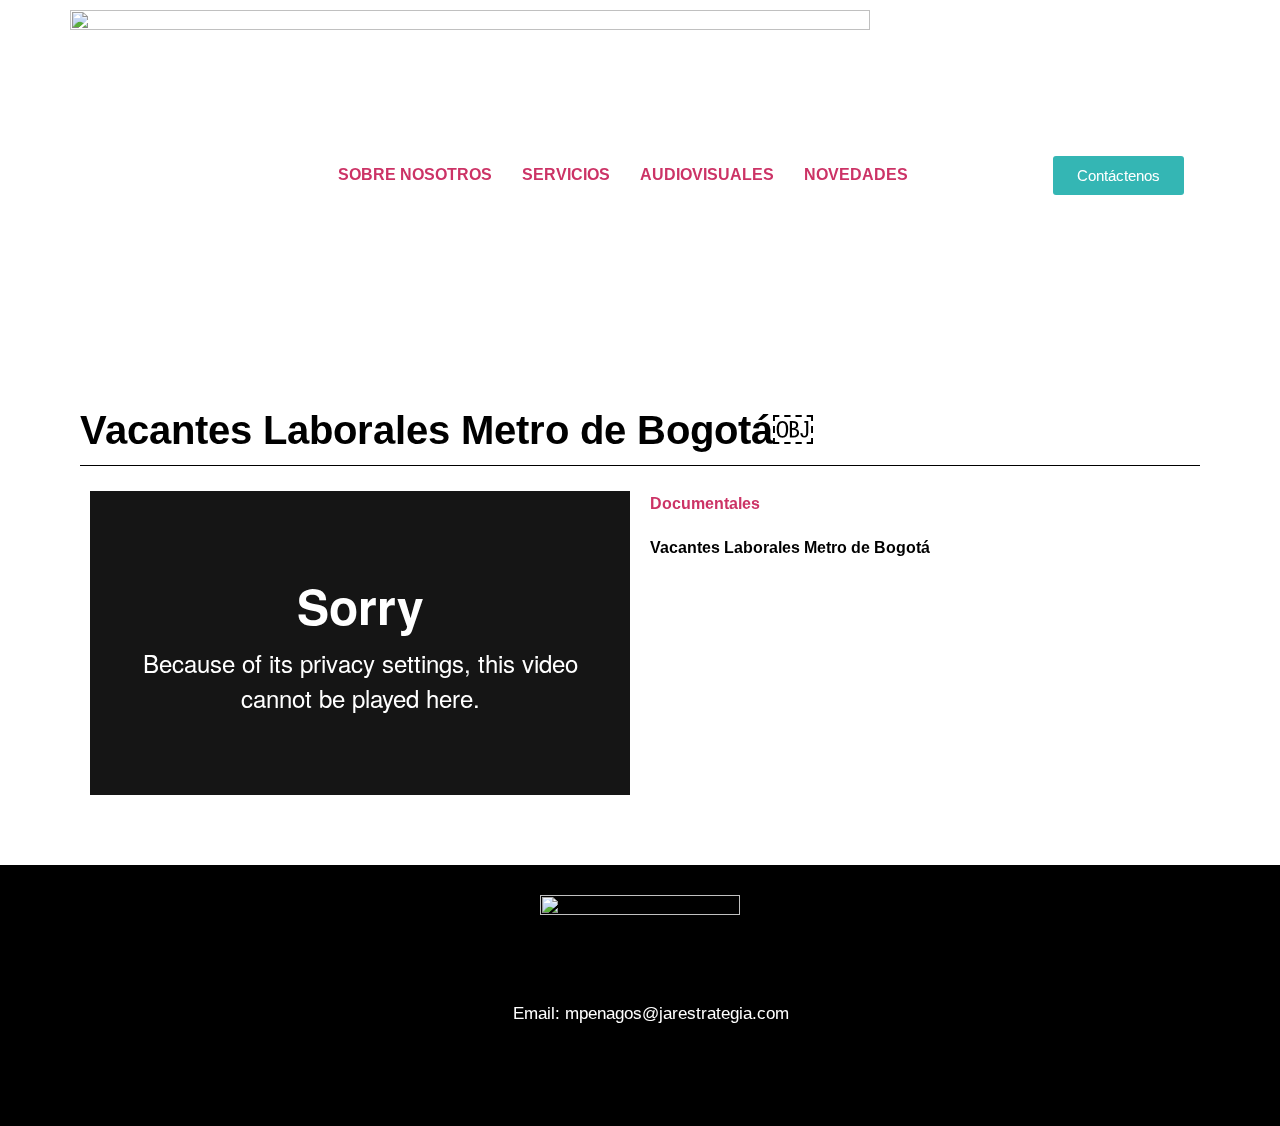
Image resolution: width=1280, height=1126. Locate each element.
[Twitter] (640, 1071)
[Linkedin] (695, 1071)
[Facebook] (585, 1071)
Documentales (705, 503)
